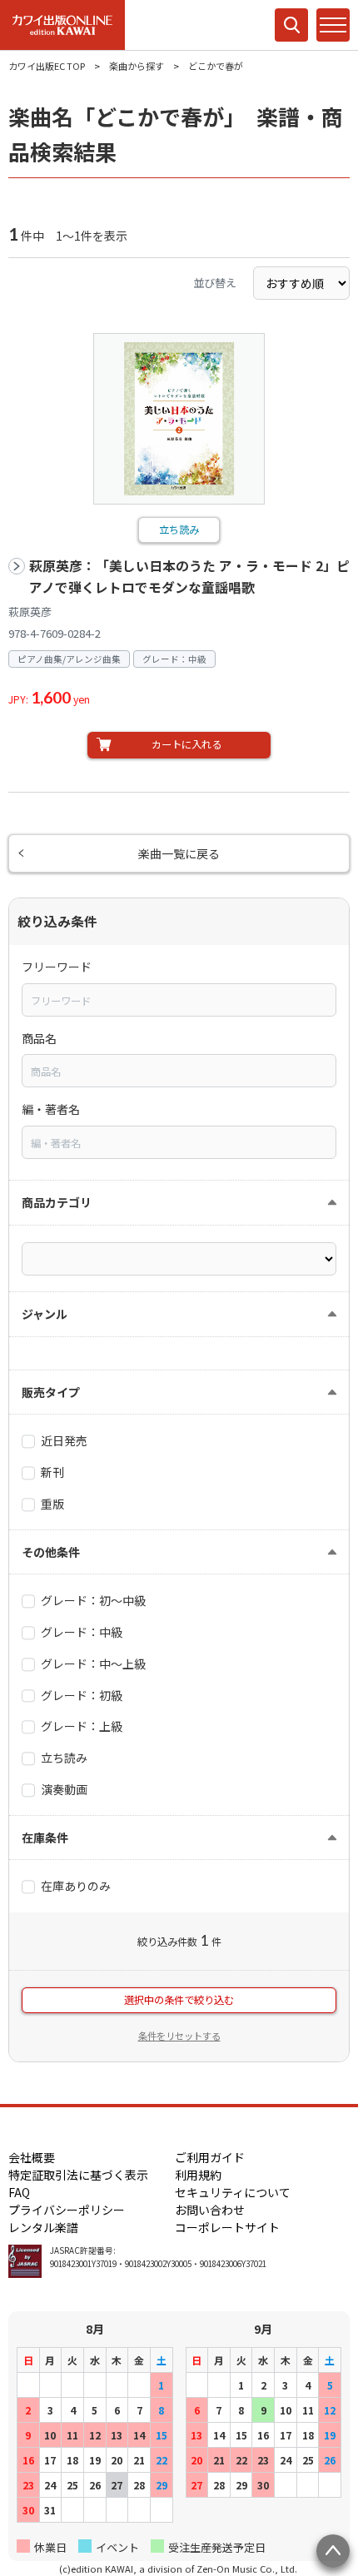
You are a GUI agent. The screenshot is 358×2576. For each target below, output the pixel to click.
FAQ (19, 2192)
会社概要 (32, 2157)
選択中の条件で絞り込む (179, 2000)
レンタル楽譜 (43, 2227)
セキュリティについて (233, 2192)
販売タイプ (51, 1392)
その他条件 (51, 1552)
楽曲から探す (137, 66)
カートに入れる (186, 744)
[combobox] (179, 1000)
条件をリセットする (179, 2036)
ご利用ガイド (210, 2157)
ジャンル (45, 1314)
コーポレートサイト (227, 2227)
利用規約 (198, 2175)
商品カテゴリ (57, 1202)
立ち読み (179, 530)
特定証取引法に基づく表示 (78, 2175)
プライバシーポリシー (67, 2210)
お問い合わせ (210, 2210)
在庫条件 (45, 1838)
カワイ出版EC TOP (47, 66)
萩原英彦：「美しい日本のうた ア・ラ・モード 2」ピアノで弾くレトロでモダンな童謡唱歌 (189, 577)
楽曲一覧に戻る (179, 853)
